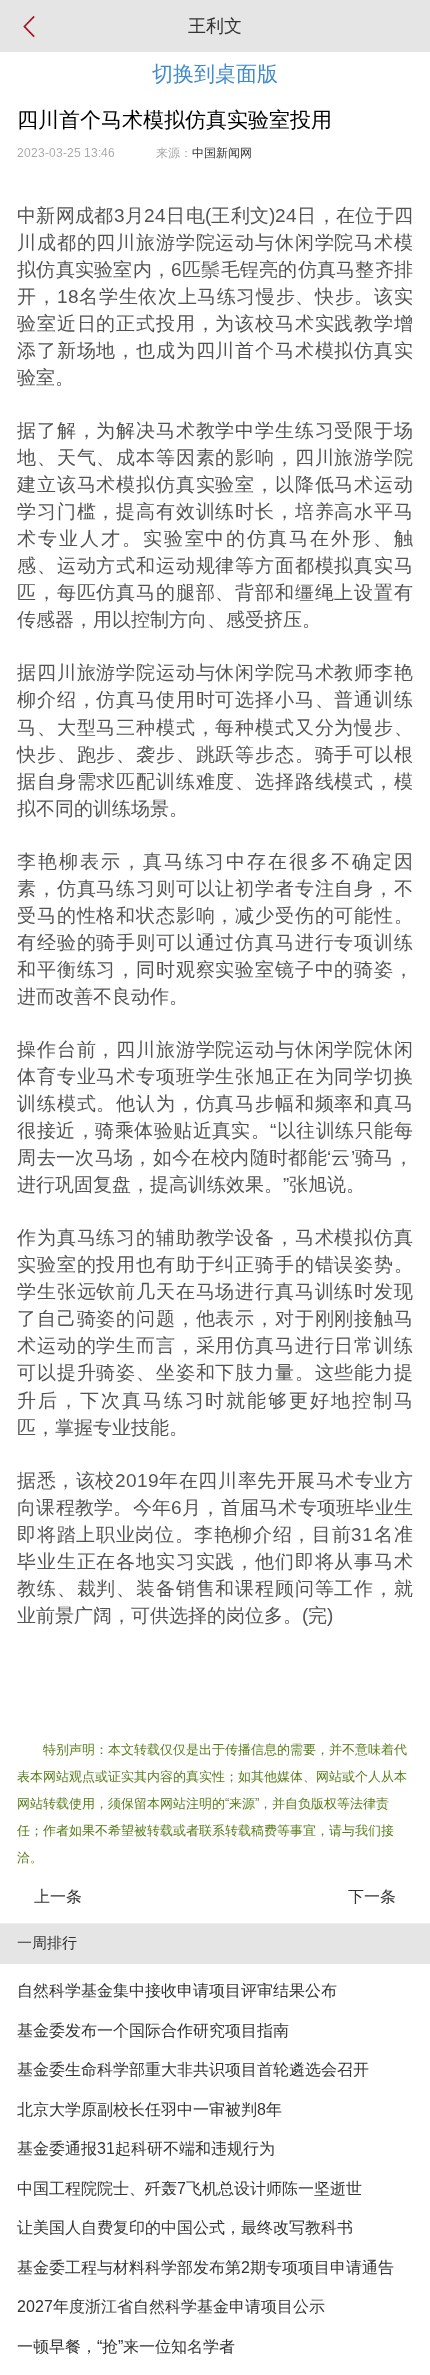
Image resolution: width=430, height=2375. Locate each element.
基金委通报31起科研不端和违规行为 (146, 2148)
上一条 (58, 1896)
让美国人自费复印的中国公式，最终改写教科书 (185, 2227)
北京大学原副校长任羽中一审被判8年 (149, 2109)
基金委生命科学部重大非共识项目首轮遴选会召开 (193, 2069)
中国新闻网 (222, 153)
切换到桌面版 (215, 73)
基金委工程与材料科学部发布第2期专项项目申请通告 (205, 2267)
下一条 (372, 1896)
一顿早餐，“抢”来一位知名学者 (126, 2346)
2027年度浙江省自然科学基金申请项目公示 (171, 2306)
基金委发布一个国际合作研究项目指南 (153, 2030)
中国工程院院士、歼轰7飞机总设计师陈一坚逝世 (189, 2188)
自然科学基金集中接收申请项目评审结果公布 (177, 1990)
